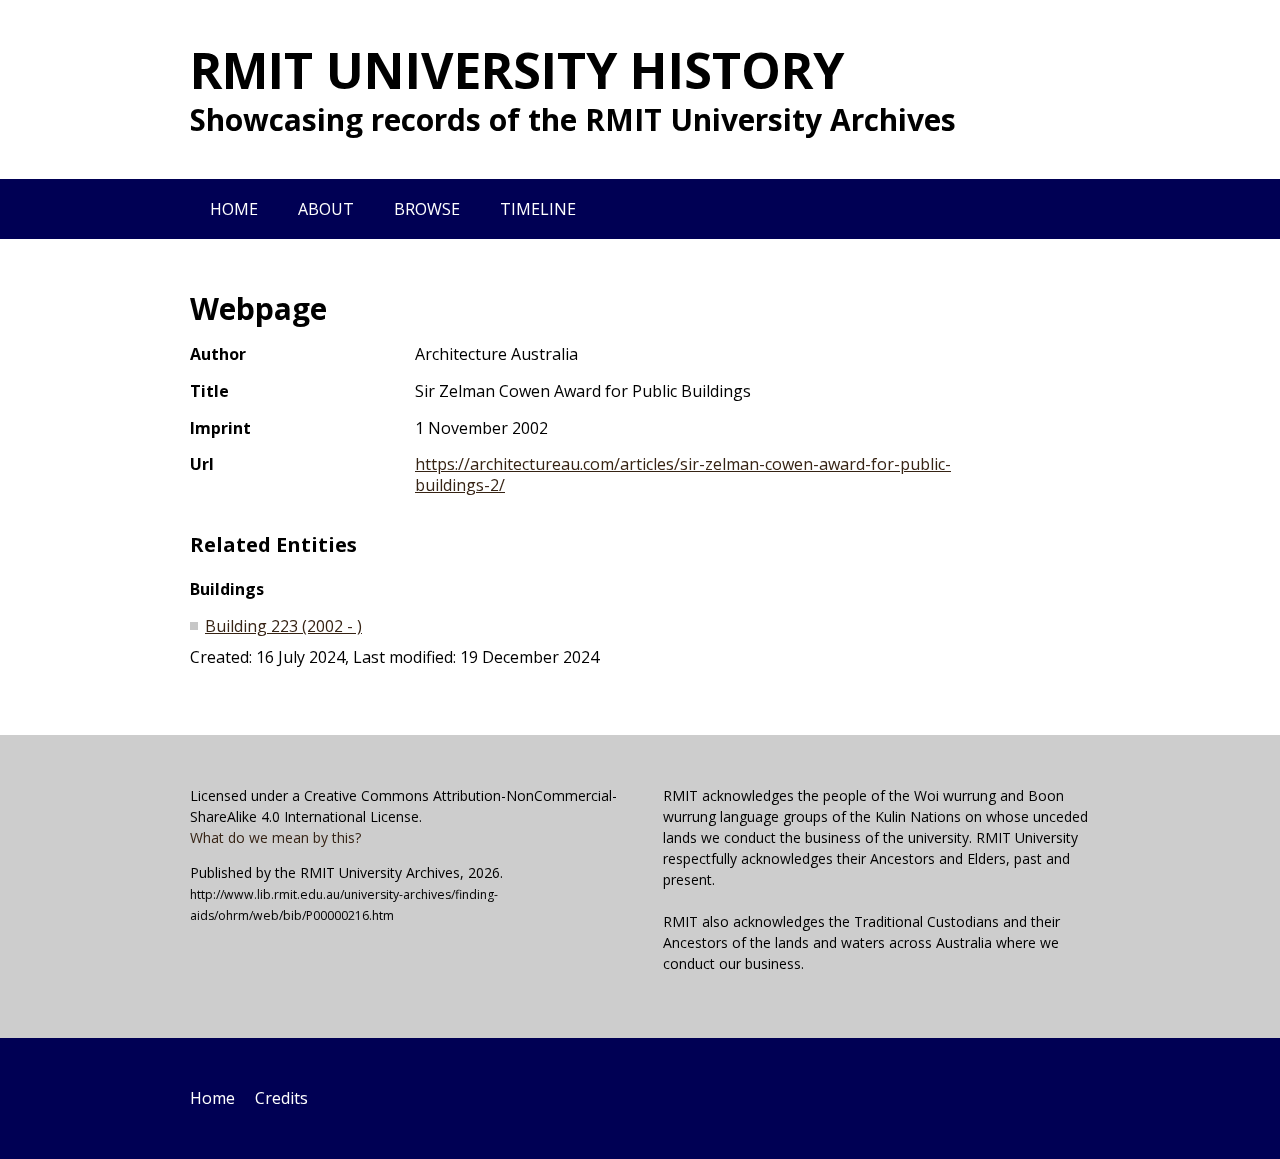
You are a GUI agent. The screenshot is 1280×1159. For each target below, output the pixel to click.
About (326, 209)
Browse (427, 209)
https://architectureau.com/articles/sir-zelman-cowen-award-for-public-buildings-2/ (683, 474)
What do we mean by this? (275, 837)
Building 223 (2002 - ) (283, 626)
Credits (281, 1098)
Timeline (538, 209)
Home (234, 209)
